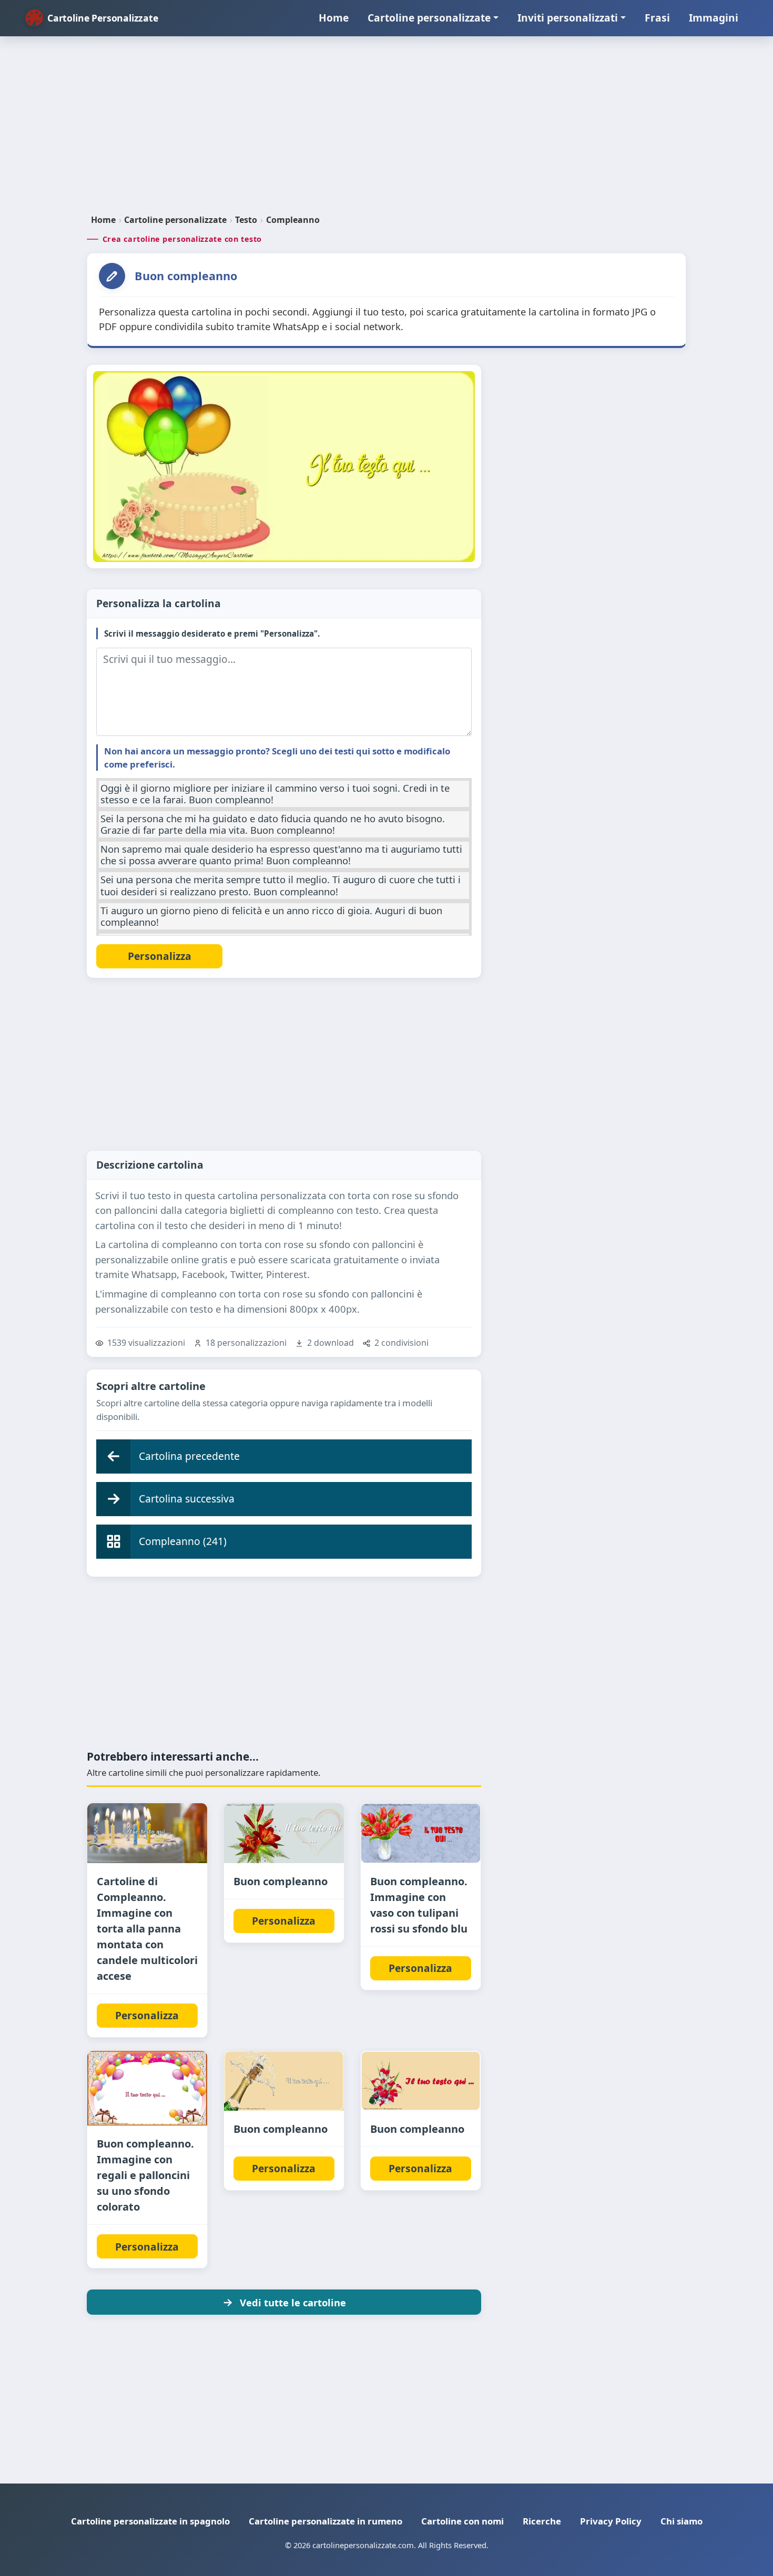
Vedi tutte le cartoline (293, 2302)
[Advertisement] (387, 129)
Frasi (657, 18)
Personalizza (147, 2015)
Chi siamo (682, 2521)
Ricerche (542, 2521)
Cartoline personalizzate (429, 18)
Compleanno (293, 220)
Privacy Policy (611, 2521)
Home (334, 18)
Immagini (714, 18)
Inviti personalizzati (568, 18)
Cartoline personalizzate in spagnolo (150, 2521)
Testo (246, 220)
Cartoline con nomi (462, 2521)
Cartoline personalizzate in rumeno (326, 2521)
